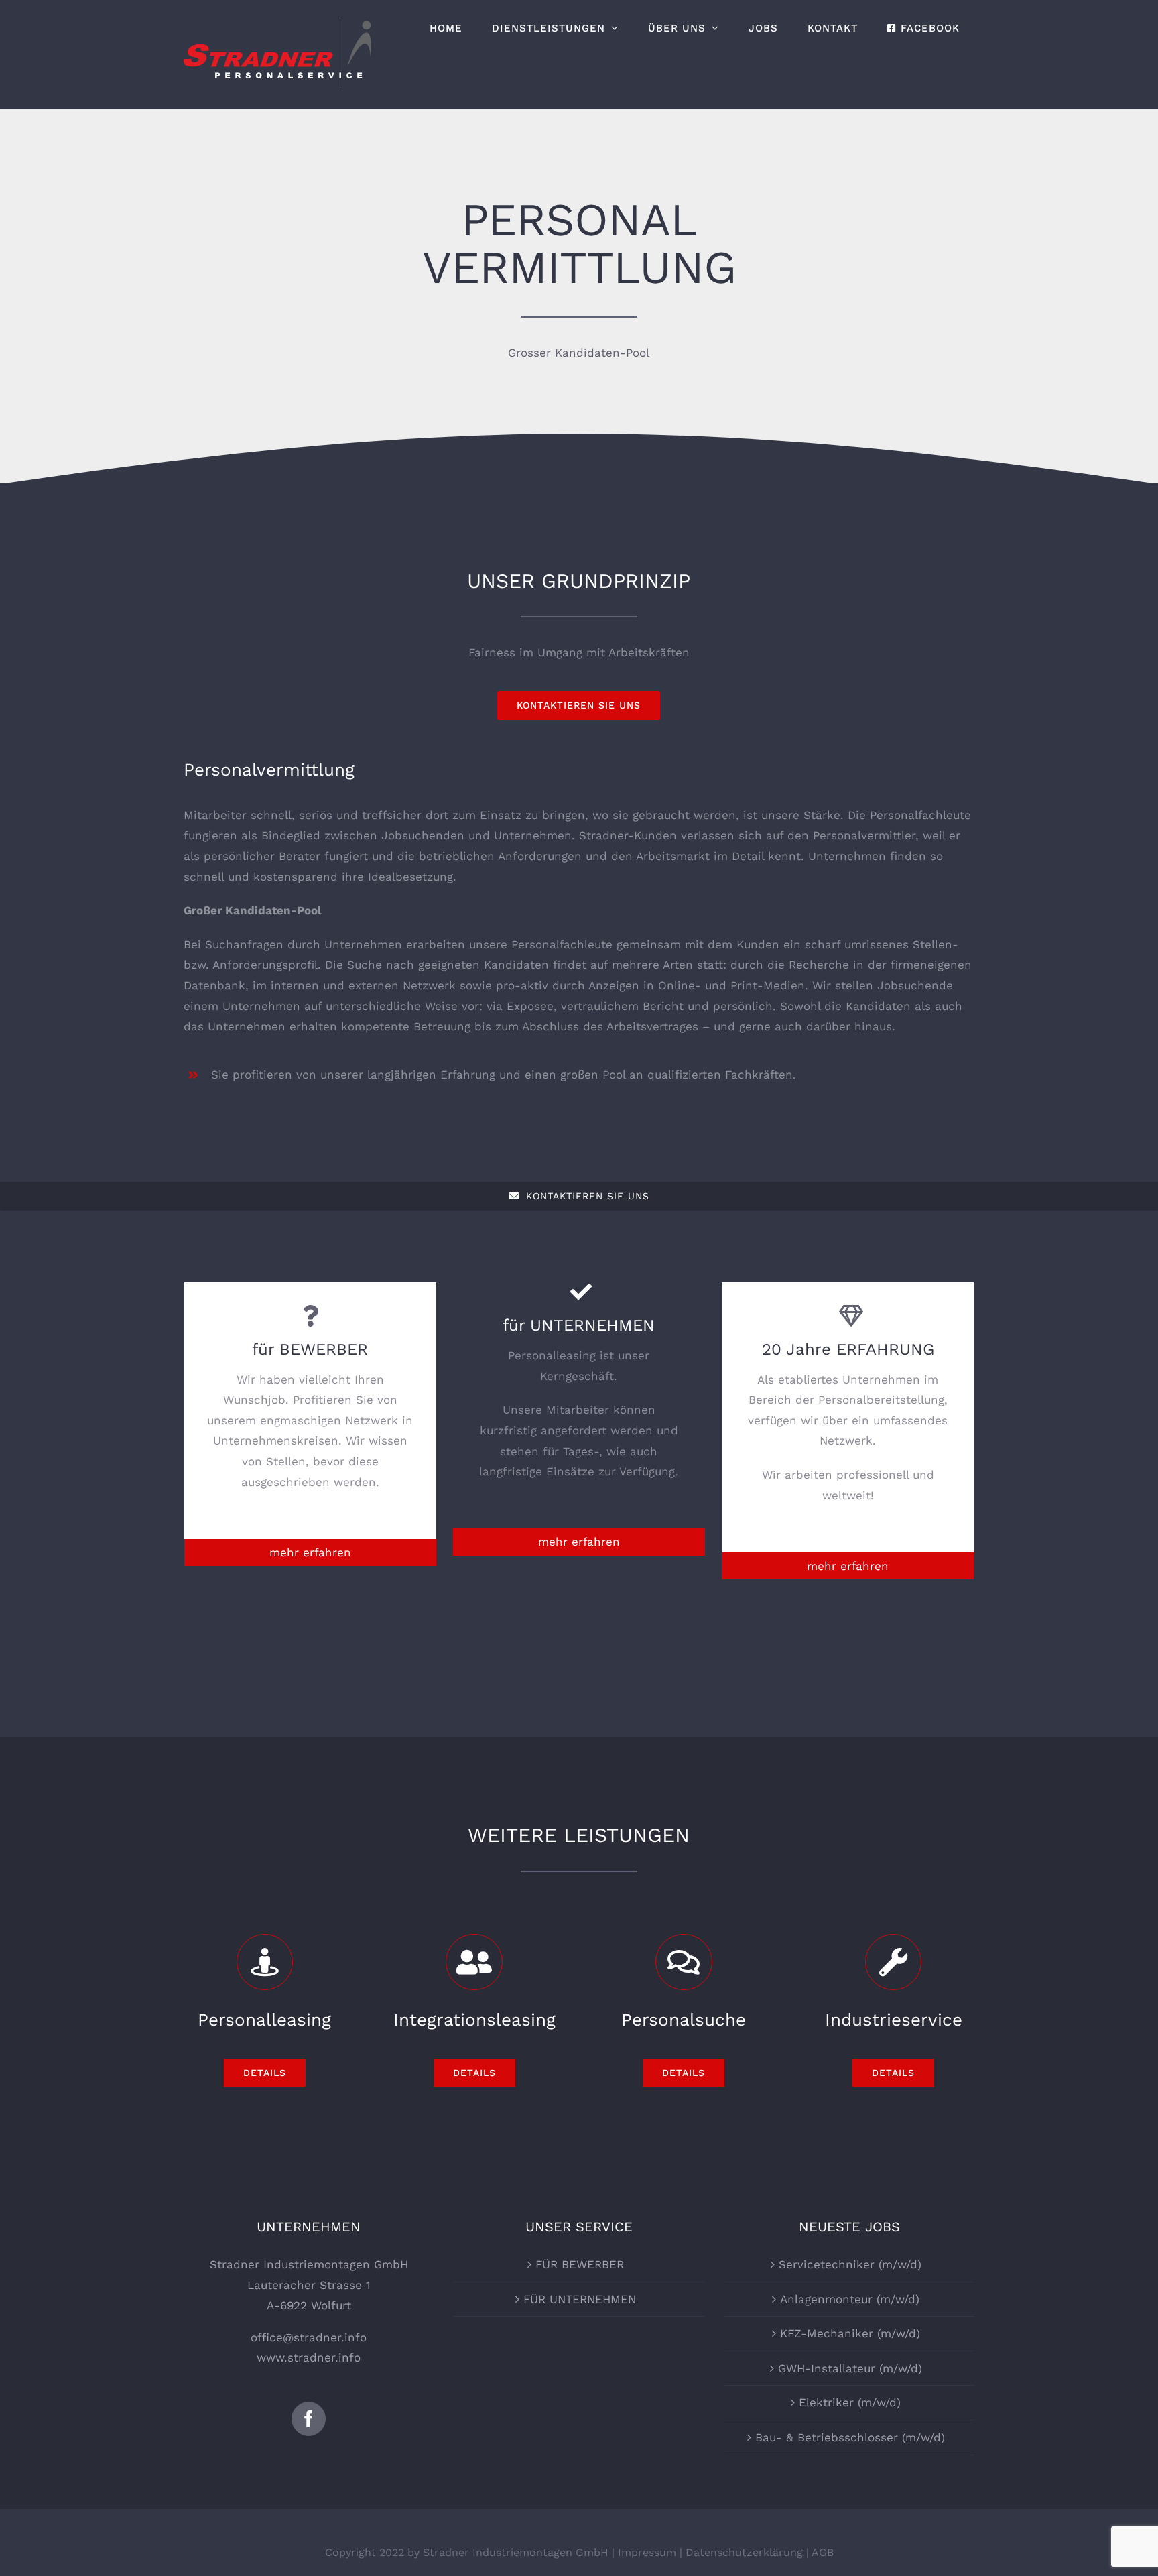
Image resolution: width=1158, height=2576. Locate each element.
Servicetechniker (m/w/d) (850, 2264)
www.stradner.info (309, 2357)
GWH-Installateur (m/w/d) (850, 2368)
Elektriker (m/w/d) (850, 2402)
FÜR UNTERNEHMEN (580, 2299)
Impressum (647, 2552)
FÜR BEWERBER (580, 2264)
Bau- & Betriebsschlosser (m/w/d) (850, 2437)
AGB (823, 2552)
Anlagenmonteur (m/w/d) (850, 2299)
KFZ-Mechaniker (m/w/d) (850, 2333)
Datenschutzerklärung (744, 2552)
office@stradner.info (309, 2337)
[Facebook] (309, 2419)
